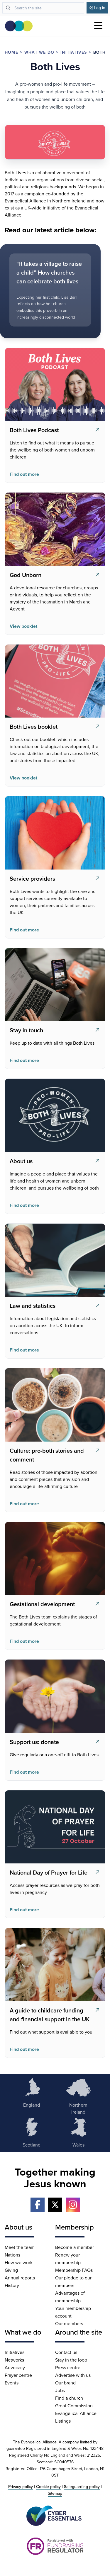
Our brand (65, 2383)
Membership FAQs (74, 2270)
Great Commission (74, 2406)
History (12, 2285)
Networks (14, 2360)
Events (12, 2383)
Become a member (75, 2247)
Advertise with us (73, 2375)
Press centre (68, 2367)
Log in (100, 8)
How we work (19, 2262)
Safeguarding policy (82, 2487)
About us (18, 2227)
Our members (69, 2323)
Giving (11, 2270)
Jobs (60, 2390)
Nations (12, 2255)
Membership (75, 2227)
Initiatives (74, 52)
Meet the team (20, 2247)
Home (11, 52)
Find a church (69, 2398)
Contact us (66, 2352)
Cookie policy (48, 2487)
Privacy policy (21, 2487)
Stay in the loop (71, 2360)
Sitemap (55, 2493)
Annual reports (20, 2278)
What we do (39, 52)
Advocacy (15, 2367)
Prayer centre (18, 2375)
